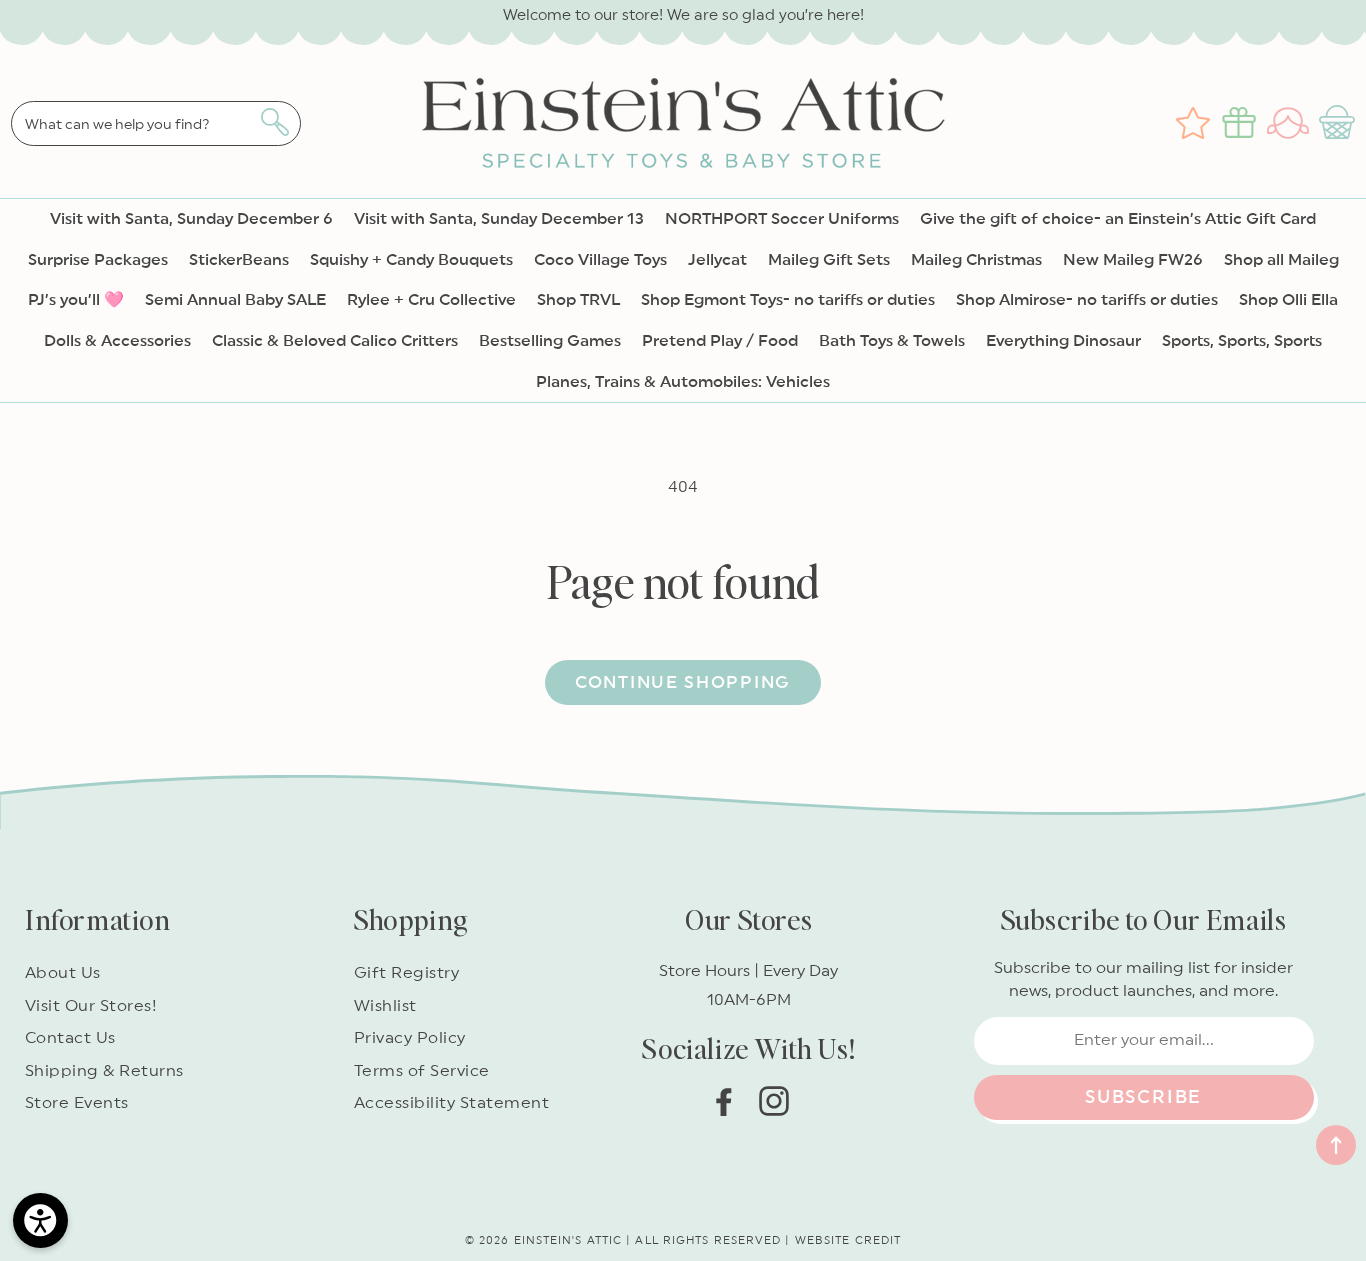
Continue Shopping (683, 682)
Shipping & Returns (104, 1071)
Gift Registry (406, 973)
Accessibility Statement (451, 1103)
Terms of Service (422, 1071)
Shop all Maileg (1281, 260)
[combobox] (156, 123)
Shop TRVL (578, 300)
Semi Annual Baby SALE (235, 300)
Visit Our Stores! (91, 1006)
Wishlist (385, 1006)
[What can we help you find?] (274, 122)
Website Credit (848, 1240)
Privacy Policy (410, 1038)
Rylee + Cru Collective (431, 300)
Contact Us (70, 1038)
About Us (63, 973)
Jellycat (717, 260)
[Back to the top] (1336, 1145)
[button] (1339, 123)
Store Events (77, 1103)
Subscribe (1143, 1097)
